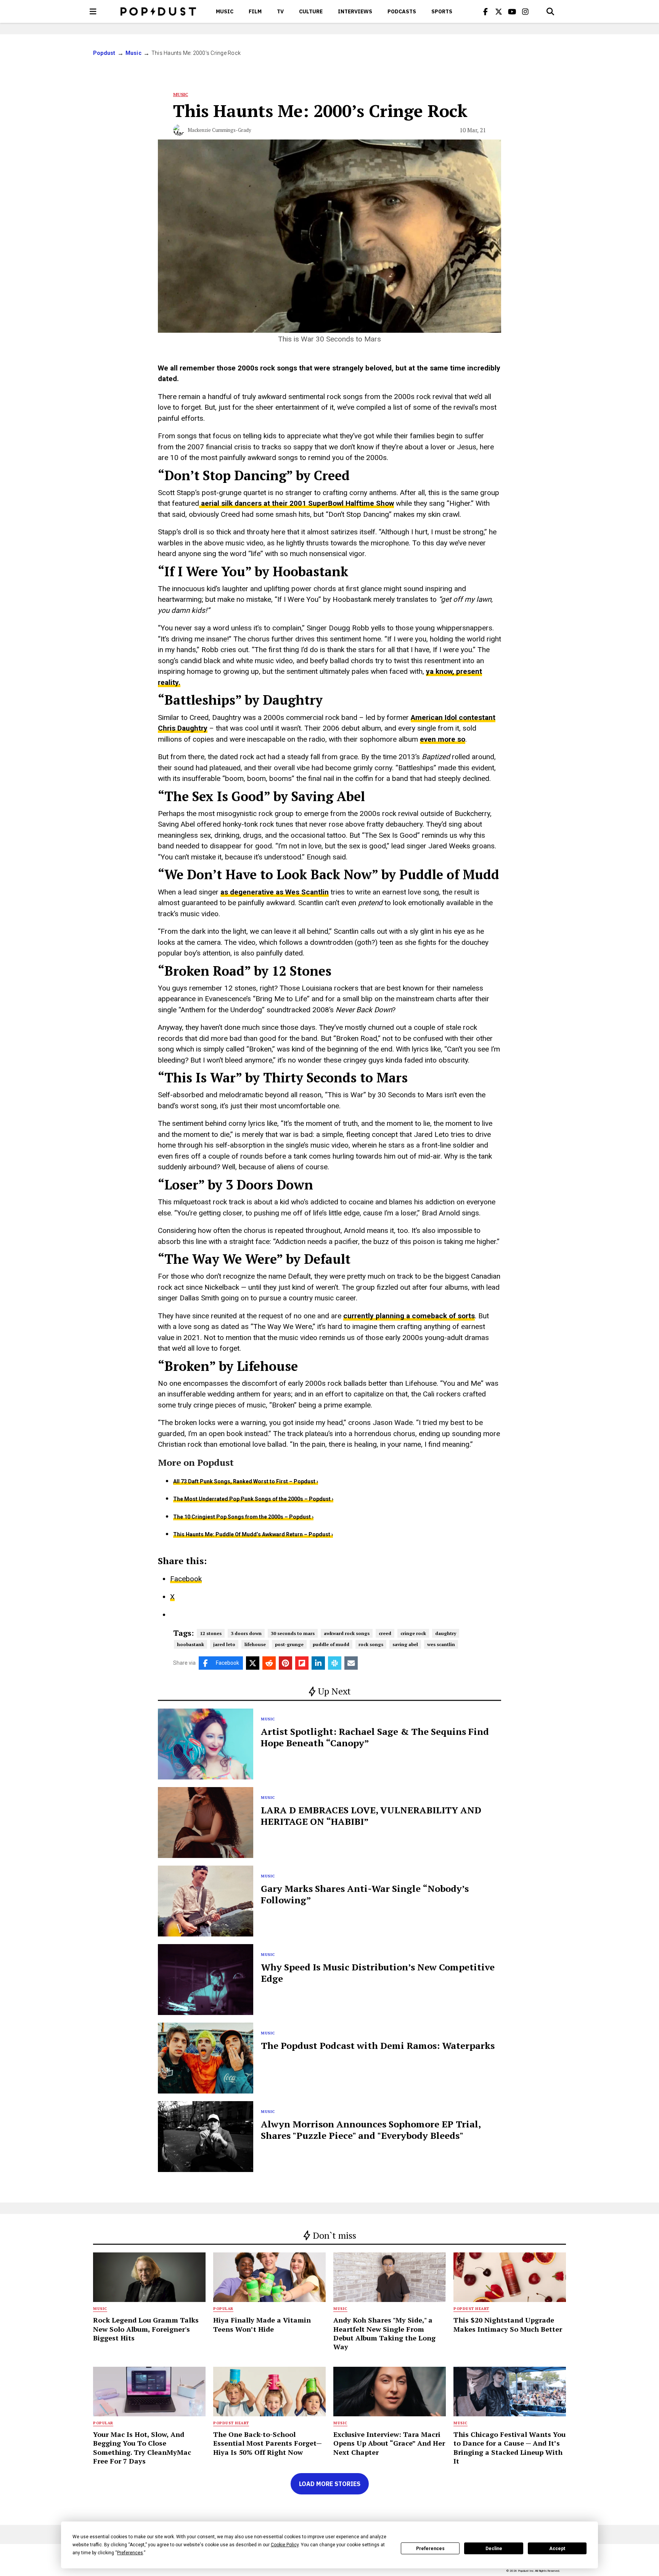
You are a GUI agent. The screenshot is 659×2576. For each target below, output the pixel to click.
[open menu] (93, 11)
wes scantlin (441, 1644)
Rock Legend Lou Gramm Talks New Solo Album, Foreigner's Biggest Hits (146, 2329)
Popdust (104, 53)
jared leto (224, 1644)
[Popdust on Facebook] (485, 11)
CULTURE (311, 11)
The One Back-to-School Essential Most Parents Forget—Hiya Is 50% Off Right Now (268, 2443)
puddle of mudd (331, 1644)
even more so (443, 739)
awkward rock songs (347, 1633)
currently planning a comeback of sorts (409, 1316)
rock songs (371, 1644)
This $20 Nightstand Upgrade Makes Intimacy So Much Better (508, 2324)
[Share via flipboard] (302, 1663)
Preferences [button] (130, 2553)
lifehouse (255, 1644)
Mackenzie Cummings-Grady (219, 130)
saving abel (405, 1644)
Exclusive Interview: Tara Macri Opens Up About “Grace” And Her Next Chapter (389, 2443)
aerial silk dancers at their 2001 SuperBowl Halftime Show (297, 503)
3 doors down (246, 1633)
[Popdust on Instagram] (526, 11)
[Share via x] (253, 1663)
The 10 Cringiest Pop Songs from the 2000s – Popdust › (243, 1517)
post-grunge (289, 1644)
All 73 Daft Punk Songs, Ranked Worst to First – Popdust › (246, 1481)
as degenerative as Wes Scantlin (275, 892)
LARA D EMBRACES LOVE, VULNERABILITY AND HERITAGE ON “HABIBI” (371, 1816)
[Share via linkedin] (318, 1663)
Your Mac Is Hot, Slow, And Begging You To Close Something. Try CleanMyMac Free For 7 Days (142, 2448)
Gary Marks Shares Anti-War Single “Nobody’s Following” (365, 1894)
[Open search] (550, 11)
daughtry (446, 1633)
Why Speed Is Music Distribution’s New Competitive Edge (378, 1973)
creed (385, 1633)
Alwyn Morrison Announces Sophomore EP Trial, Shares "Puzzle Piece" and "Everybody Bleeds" (371, 2130)
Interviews (355, 11)
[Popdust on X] (499, 11)
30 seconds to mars (293, 1633)
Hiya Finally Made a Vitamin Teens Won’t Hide (262, 2324)
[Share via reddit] (269, 1663)
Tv (280, 11)
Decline (494, 2549)
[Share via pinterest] (285, 1663)
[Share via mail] (351, 1663)
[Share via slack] (335, 1663)
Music (225, 11)
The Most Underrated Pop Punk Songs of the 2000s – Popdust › (253, 1499)
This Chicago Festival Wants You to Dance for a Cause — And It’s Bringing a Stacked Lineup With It (510, 2448)
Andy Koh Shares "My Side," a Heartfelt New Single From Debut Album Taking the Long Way (384, 2333)
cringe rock (413, 1633)
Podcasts (402, 11)
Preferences (430, 2549)
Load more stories (330, 2484)
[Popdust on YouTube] (512, 11)
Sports (442, 11)
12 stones (211, 1633)
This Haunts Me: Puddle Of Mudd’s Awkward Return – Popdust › (253, 1534)
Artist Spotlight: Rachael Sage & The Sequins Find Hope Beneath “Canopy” (375, 1737)
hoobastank (190, 1644)
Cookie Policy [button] (285, 2545)
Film (255, 11)
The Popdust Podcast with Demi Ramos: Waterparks (378, 2045)
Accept (557, 2549)
